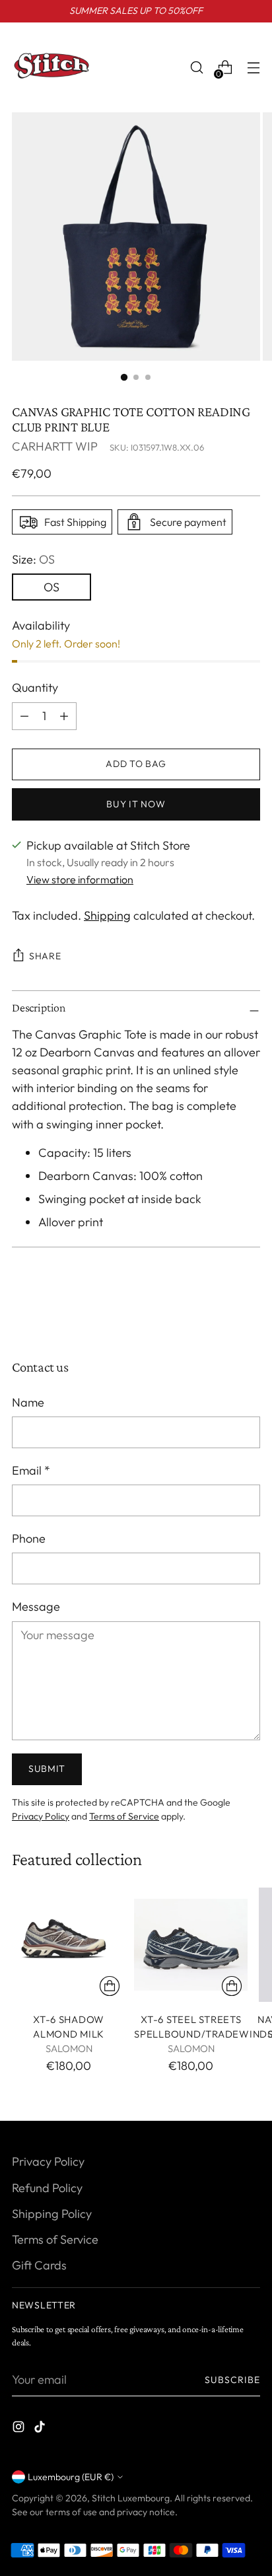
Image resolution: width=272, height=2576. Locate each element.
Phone (29, 1538)
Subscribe (233, 2380)
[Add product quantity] (24, 716)
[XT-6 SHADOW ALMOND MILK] (69, 1944)
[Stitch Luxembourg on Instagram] (20, 2429)
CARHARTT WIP (55, 446)
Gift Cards (39, 2265)
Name (28, 1402)
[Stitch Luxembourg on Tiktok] (41, 2429)
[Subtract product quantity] (64, 716)
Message (36, 1606)
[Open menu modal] (253, 68)
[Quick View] (110, 1986)
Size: (33, 559)
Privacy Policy (41, 1816)
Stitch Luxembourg (131, 2498)
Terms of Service (124, 1816)
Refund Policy (47, 2188)
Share (45, 956)
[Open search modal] (196, 68)
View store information (80, 879)
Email (31, 1470)
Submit (47, 1769)
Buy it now (136, 804)
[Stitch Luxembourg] (51, 67)
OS (51, 587)
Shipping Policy (52, 2214)
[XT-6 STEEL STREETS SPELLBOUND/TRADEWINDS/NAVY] (191, 1944)
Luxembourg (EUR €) (71, 2477)
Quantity (35, 687)
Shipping (107, 915)
